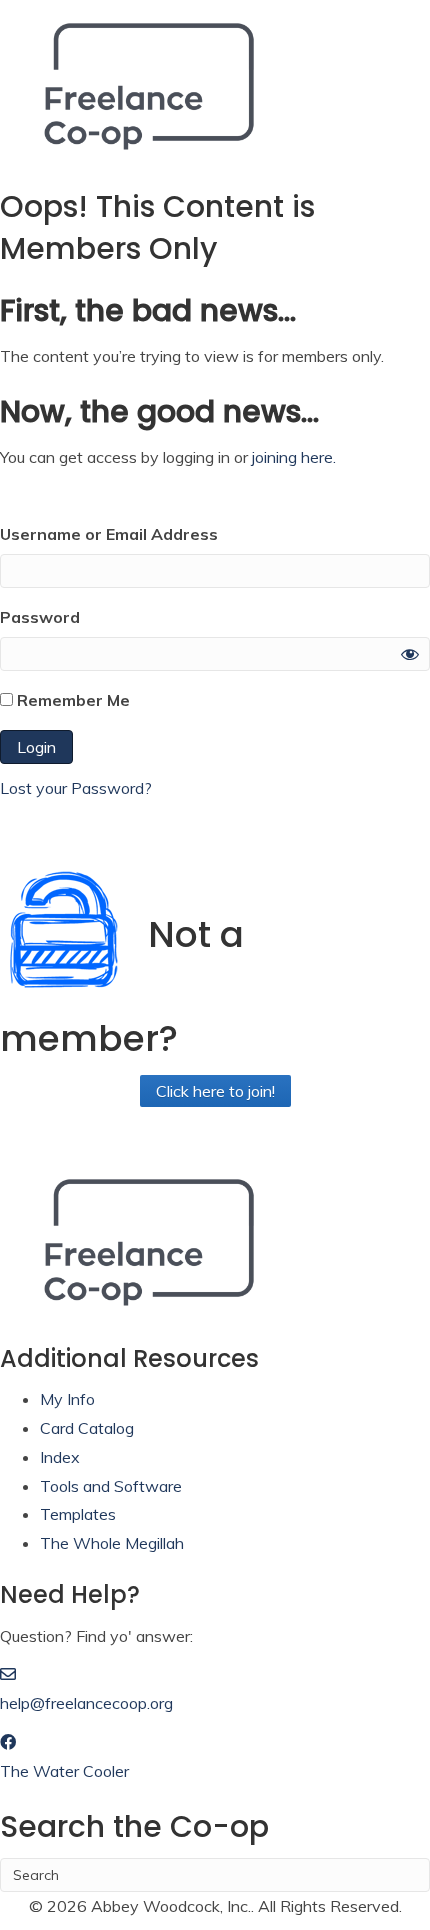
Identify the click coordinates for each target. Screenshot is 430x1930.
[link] (67, 1399)
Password (40, 617)
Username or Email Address (109, 534)
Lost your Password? (76, 788)
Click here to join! (215, 1091)
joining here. (294, 457)
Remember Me (71, 700)
